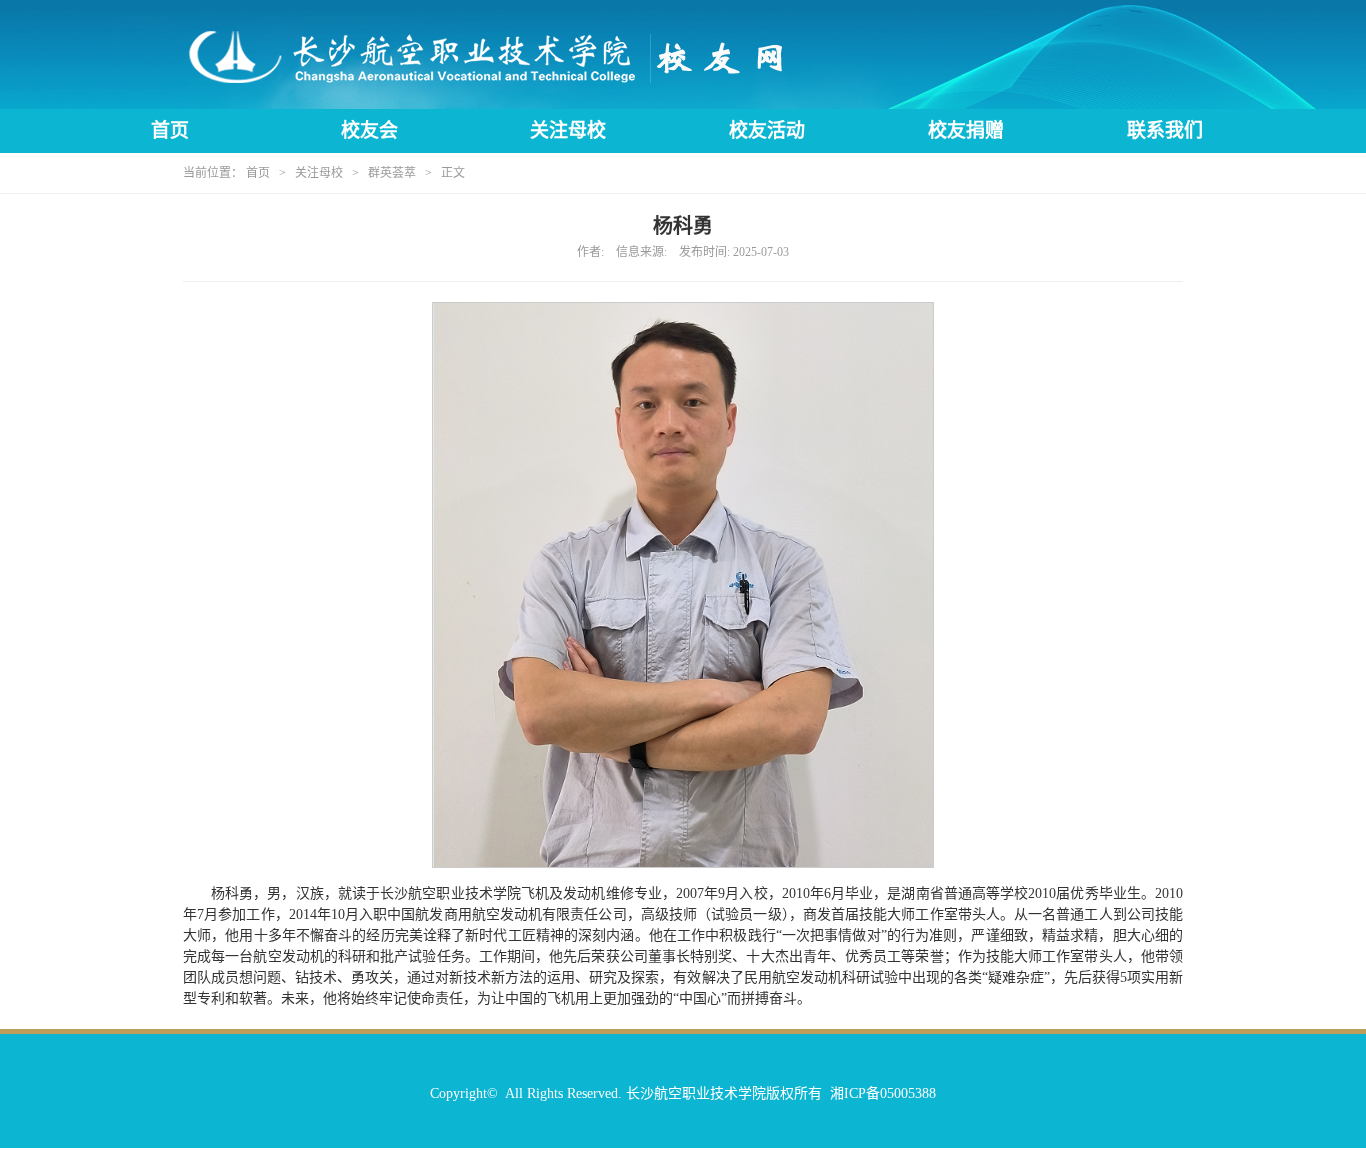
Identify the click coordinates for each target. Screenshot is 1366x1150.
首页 (170, 130)
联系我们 (1165, 130)
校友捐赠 (966, 130)
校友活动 (767, 130)
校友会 (369, 130)
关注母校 (568, 130)
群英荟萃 (392, 173)
